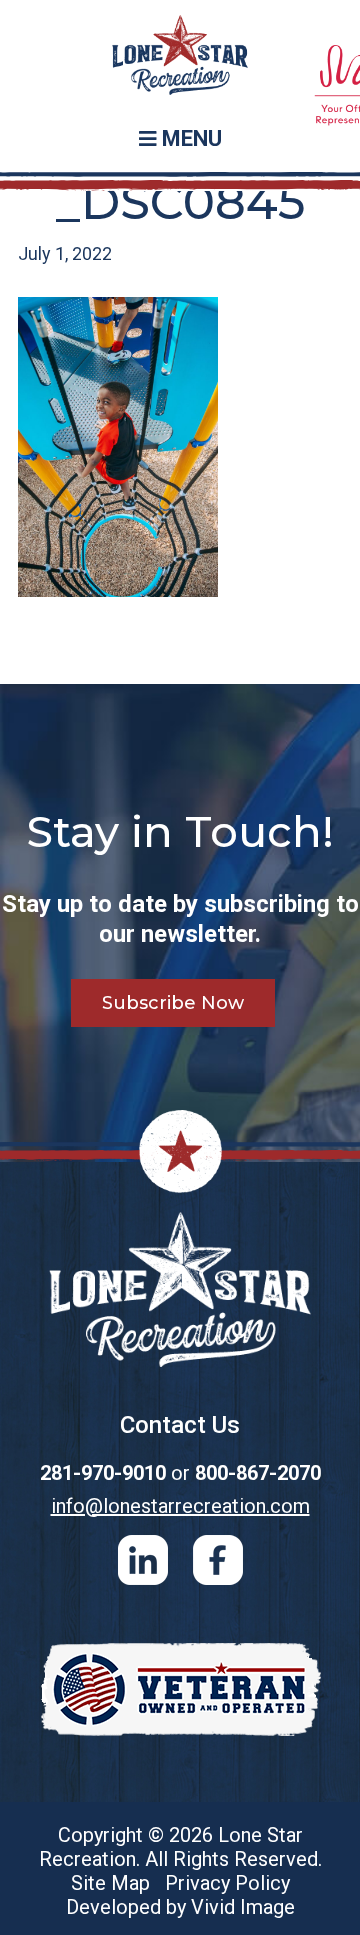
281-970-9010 (103, 1473)
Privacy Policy (227, 1883)
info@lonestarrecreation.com (180, 1506)
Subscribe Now (173, 1003)
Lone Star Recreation (180, 60)
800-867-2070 (258, 1473)
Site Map (110, 1883)
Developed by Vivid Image (180, 1907)
